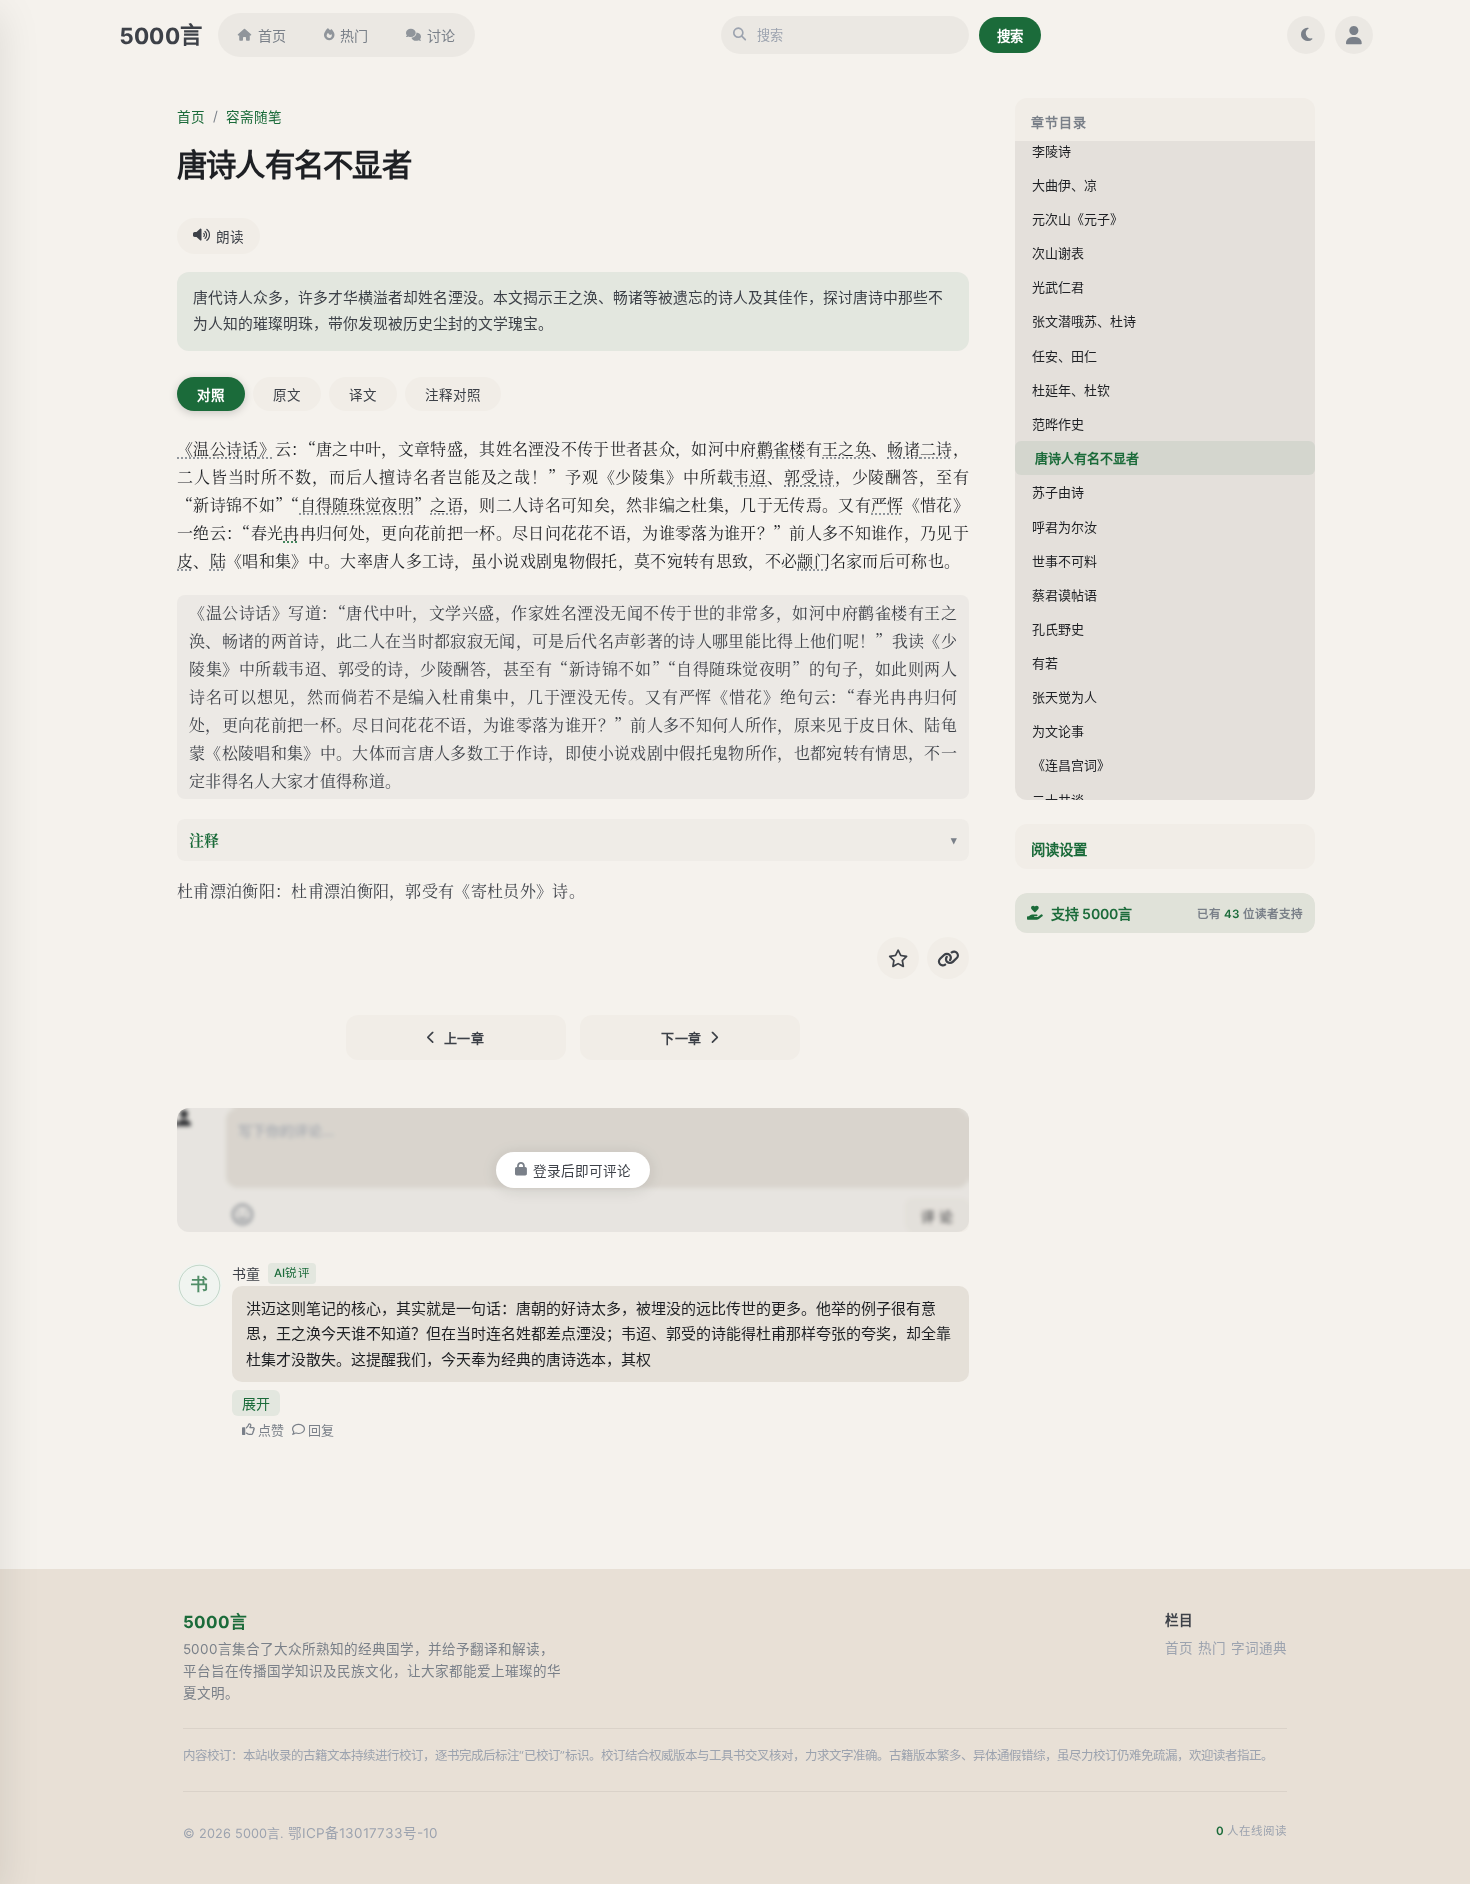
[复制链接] (948, 958)
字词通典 (1259, 1648)
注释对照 (453, 395)
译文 (363, 395)
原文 (287, 395)
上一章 (464, 1038)
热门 (354, 35)
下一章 (681, 1038)
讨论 (441, 35)
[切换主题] (1306, 35)
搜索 (1010, 36)
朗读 (230, 237)
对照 (211, 395)
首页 (272, 35)
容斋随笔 (254, 117)
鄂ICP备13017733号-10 (363, 1833)
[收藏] (898, 958)
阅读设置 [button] (1059, 849)
